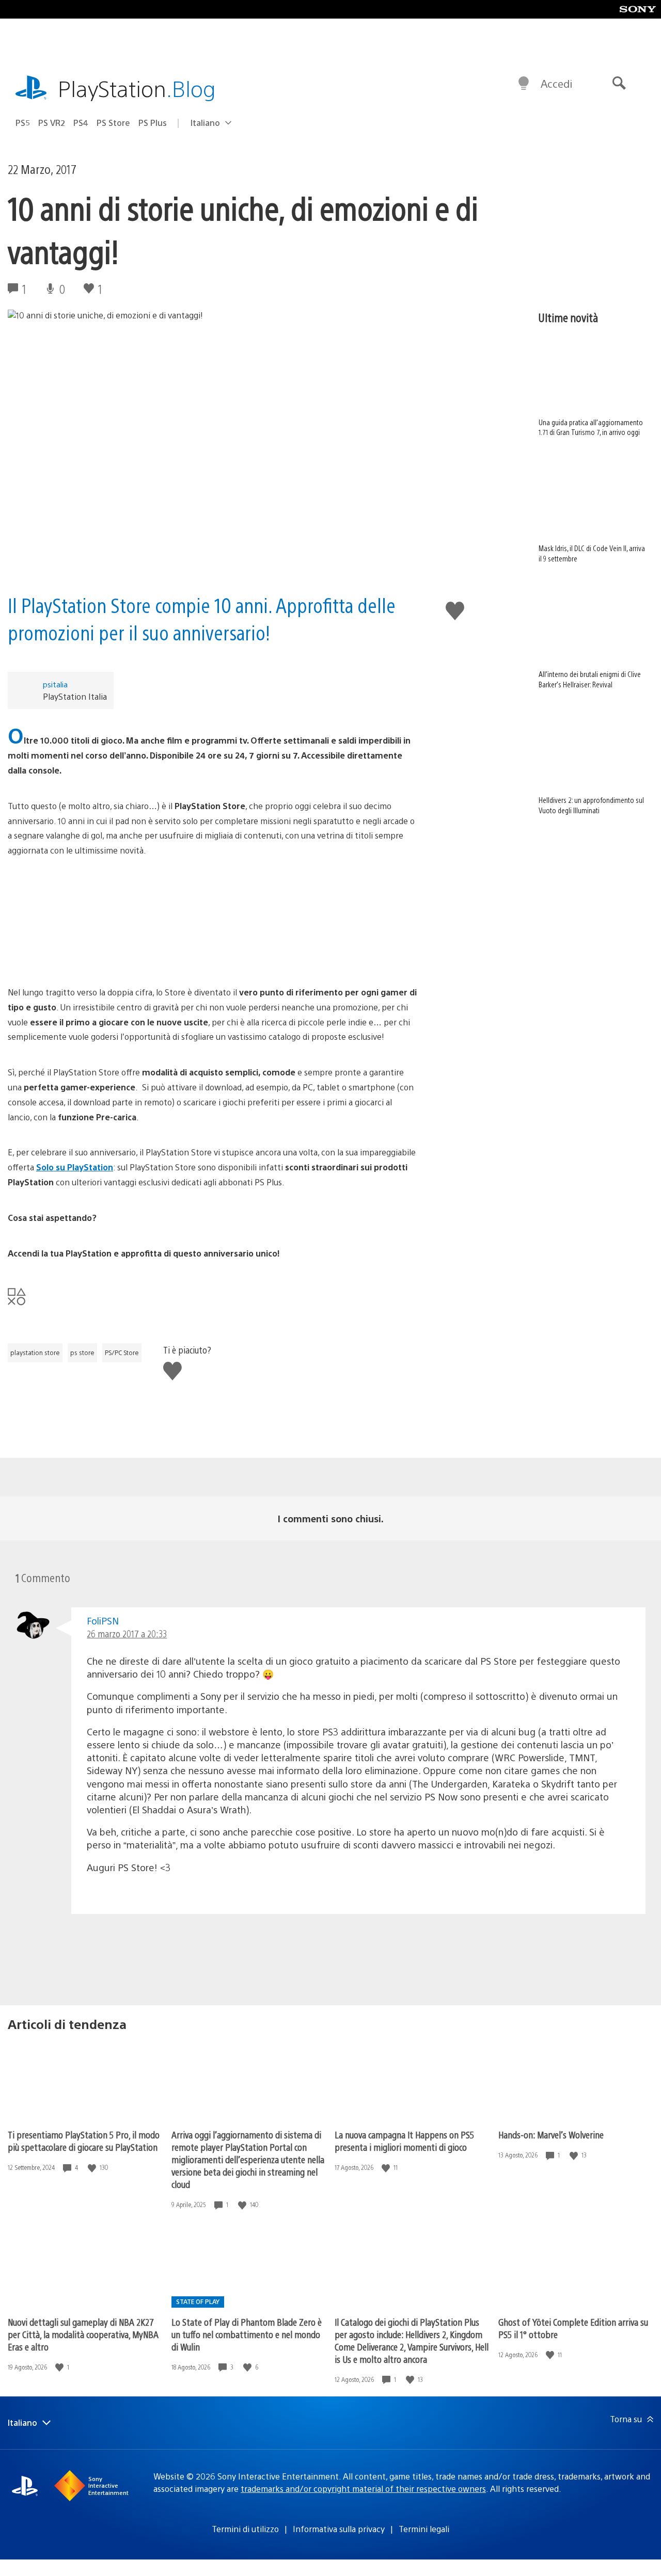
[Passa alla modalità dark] (524, 84)
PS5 (23, 123)
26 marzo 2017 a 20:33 (127, 1633)
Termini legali (424, 2529)
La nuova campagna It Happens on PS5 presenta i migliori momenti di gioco (404, 2141)
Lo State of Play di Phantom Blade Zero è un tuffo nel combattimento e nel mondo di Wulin (247, 2334)
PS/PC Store (122, 1353)
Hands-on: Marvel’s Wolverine (551, 2135)
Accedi (556, 83)
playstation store (35, 1353)
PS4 (81, 123)
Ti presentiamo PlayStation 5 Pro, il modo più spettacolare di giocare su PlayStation (84, 2141)
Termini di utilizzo (245, 2529)
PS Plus (153, 123)
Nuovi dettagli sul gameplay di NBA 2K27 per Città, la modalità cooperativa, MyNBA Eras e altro (83, 2334)
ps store (82, 1353)
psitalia (55, 684)
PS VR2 (52, 123)
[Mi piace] (93, 2168)
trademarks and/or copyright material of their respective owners (363, 2489)
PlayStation (137, 88)
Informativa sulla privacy (339, 2529)
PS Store (113, 123)
